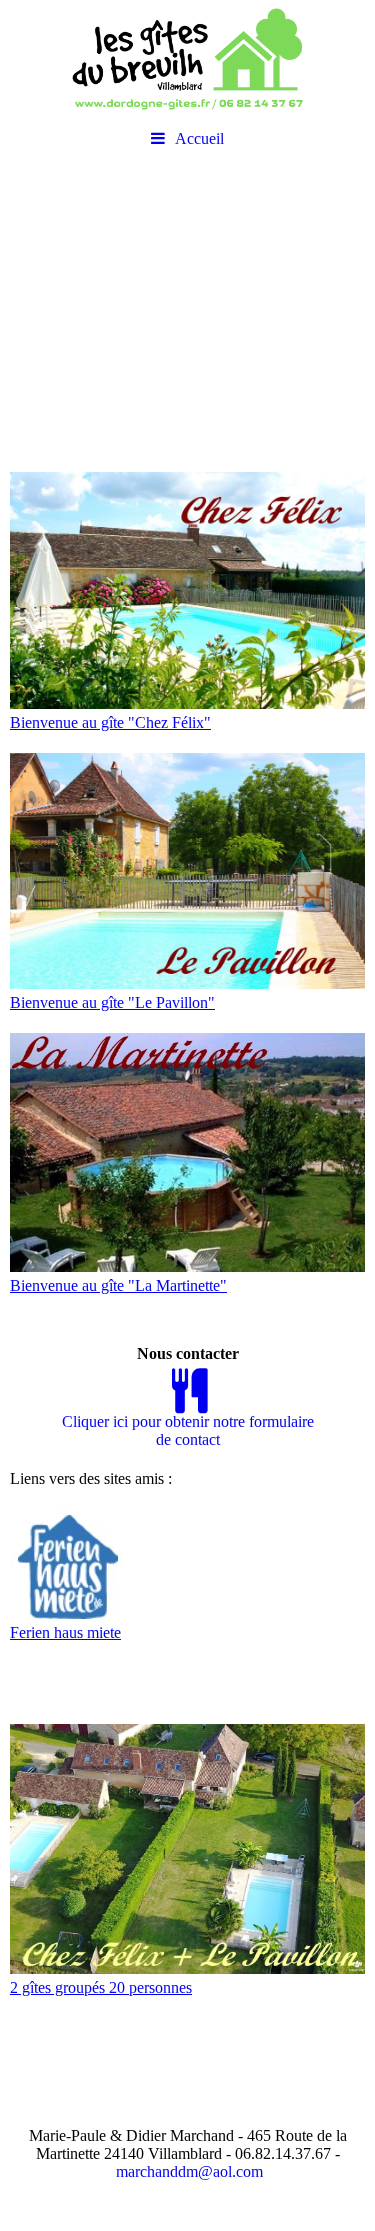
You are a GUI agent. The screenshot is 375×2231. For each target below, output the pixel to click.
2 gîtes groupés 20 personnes (101, 1987)
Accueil (199, 138)
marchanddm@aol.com (189, 2171)
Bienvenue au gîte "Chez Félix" (110, 722)
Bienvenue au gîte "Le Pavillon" (112, 1002)
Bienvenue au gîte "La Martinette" (118, 1285)
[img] (187, 60)
